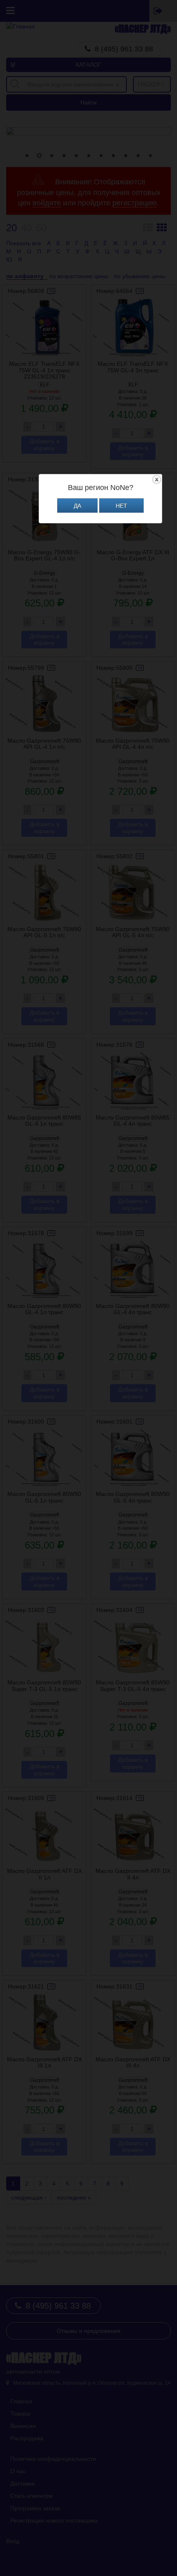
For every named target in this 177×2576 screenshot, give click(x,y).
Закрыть (157, 480)
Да (77, 506)
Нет (121, 506)
